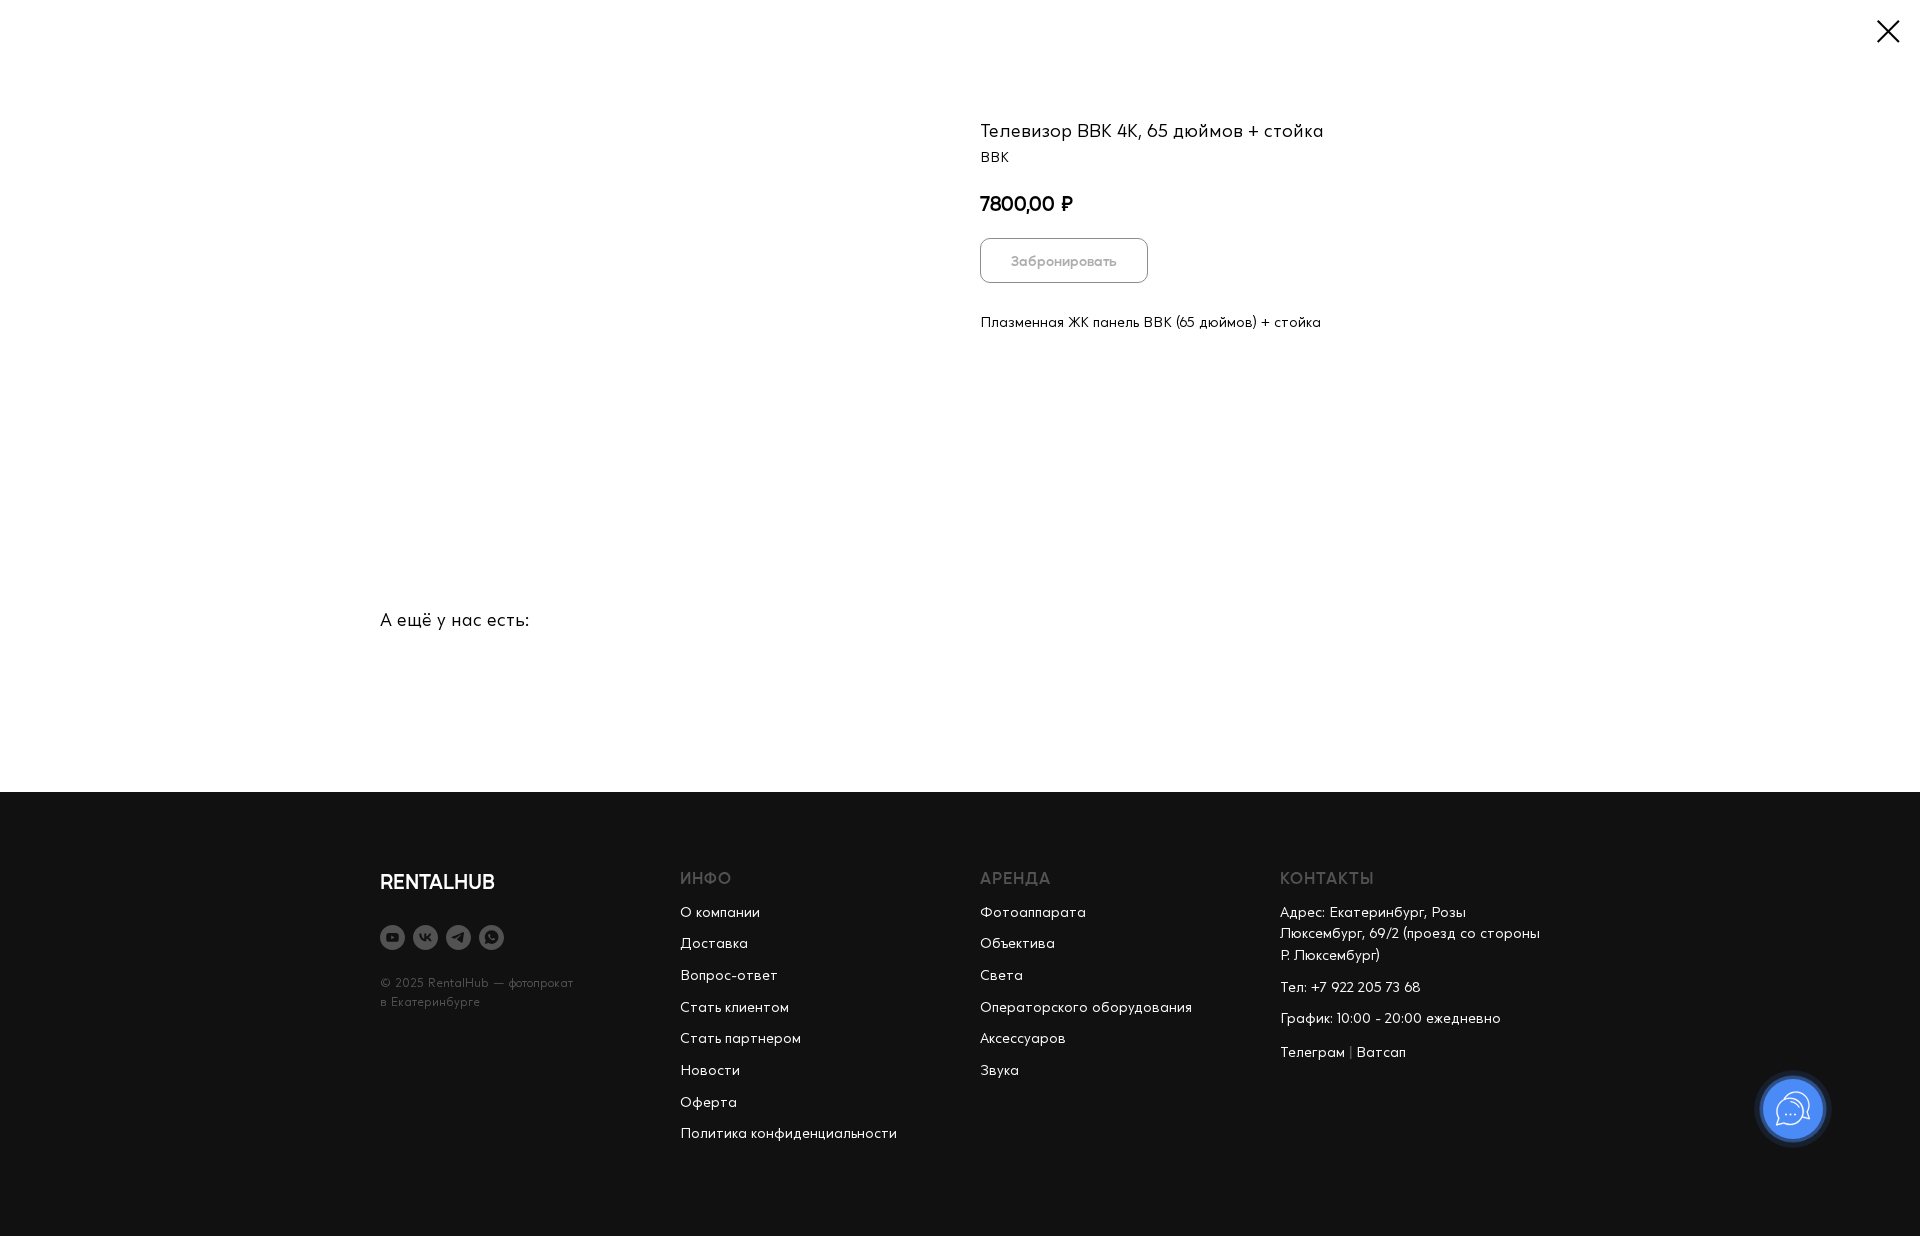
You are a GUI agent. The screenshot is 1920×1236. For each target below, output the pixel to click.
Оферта (708, 1103)
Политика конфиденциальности (788, 1134)
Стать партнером (740, 1039)
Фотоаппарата (1033, 913)
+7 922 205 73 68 (1366, 988)
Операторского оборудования (1086, 1008)
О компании (720, 913)
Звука (999, 1071)
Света (1001, 976)
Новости (710, 1071)
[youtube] (392, 937)
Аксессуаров (1023, 1039)
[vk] (425, 937)
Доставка (714, 944)
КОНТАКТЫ (1327, 877)
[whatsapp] (491, 937)
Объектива (1017, 944)
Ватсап (1381, 1053)
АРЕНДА (1015, 877)
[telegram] (458, 937)
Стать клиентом (734, 1008)
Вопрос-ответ (729, 976)
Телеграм (1312, 1053)
